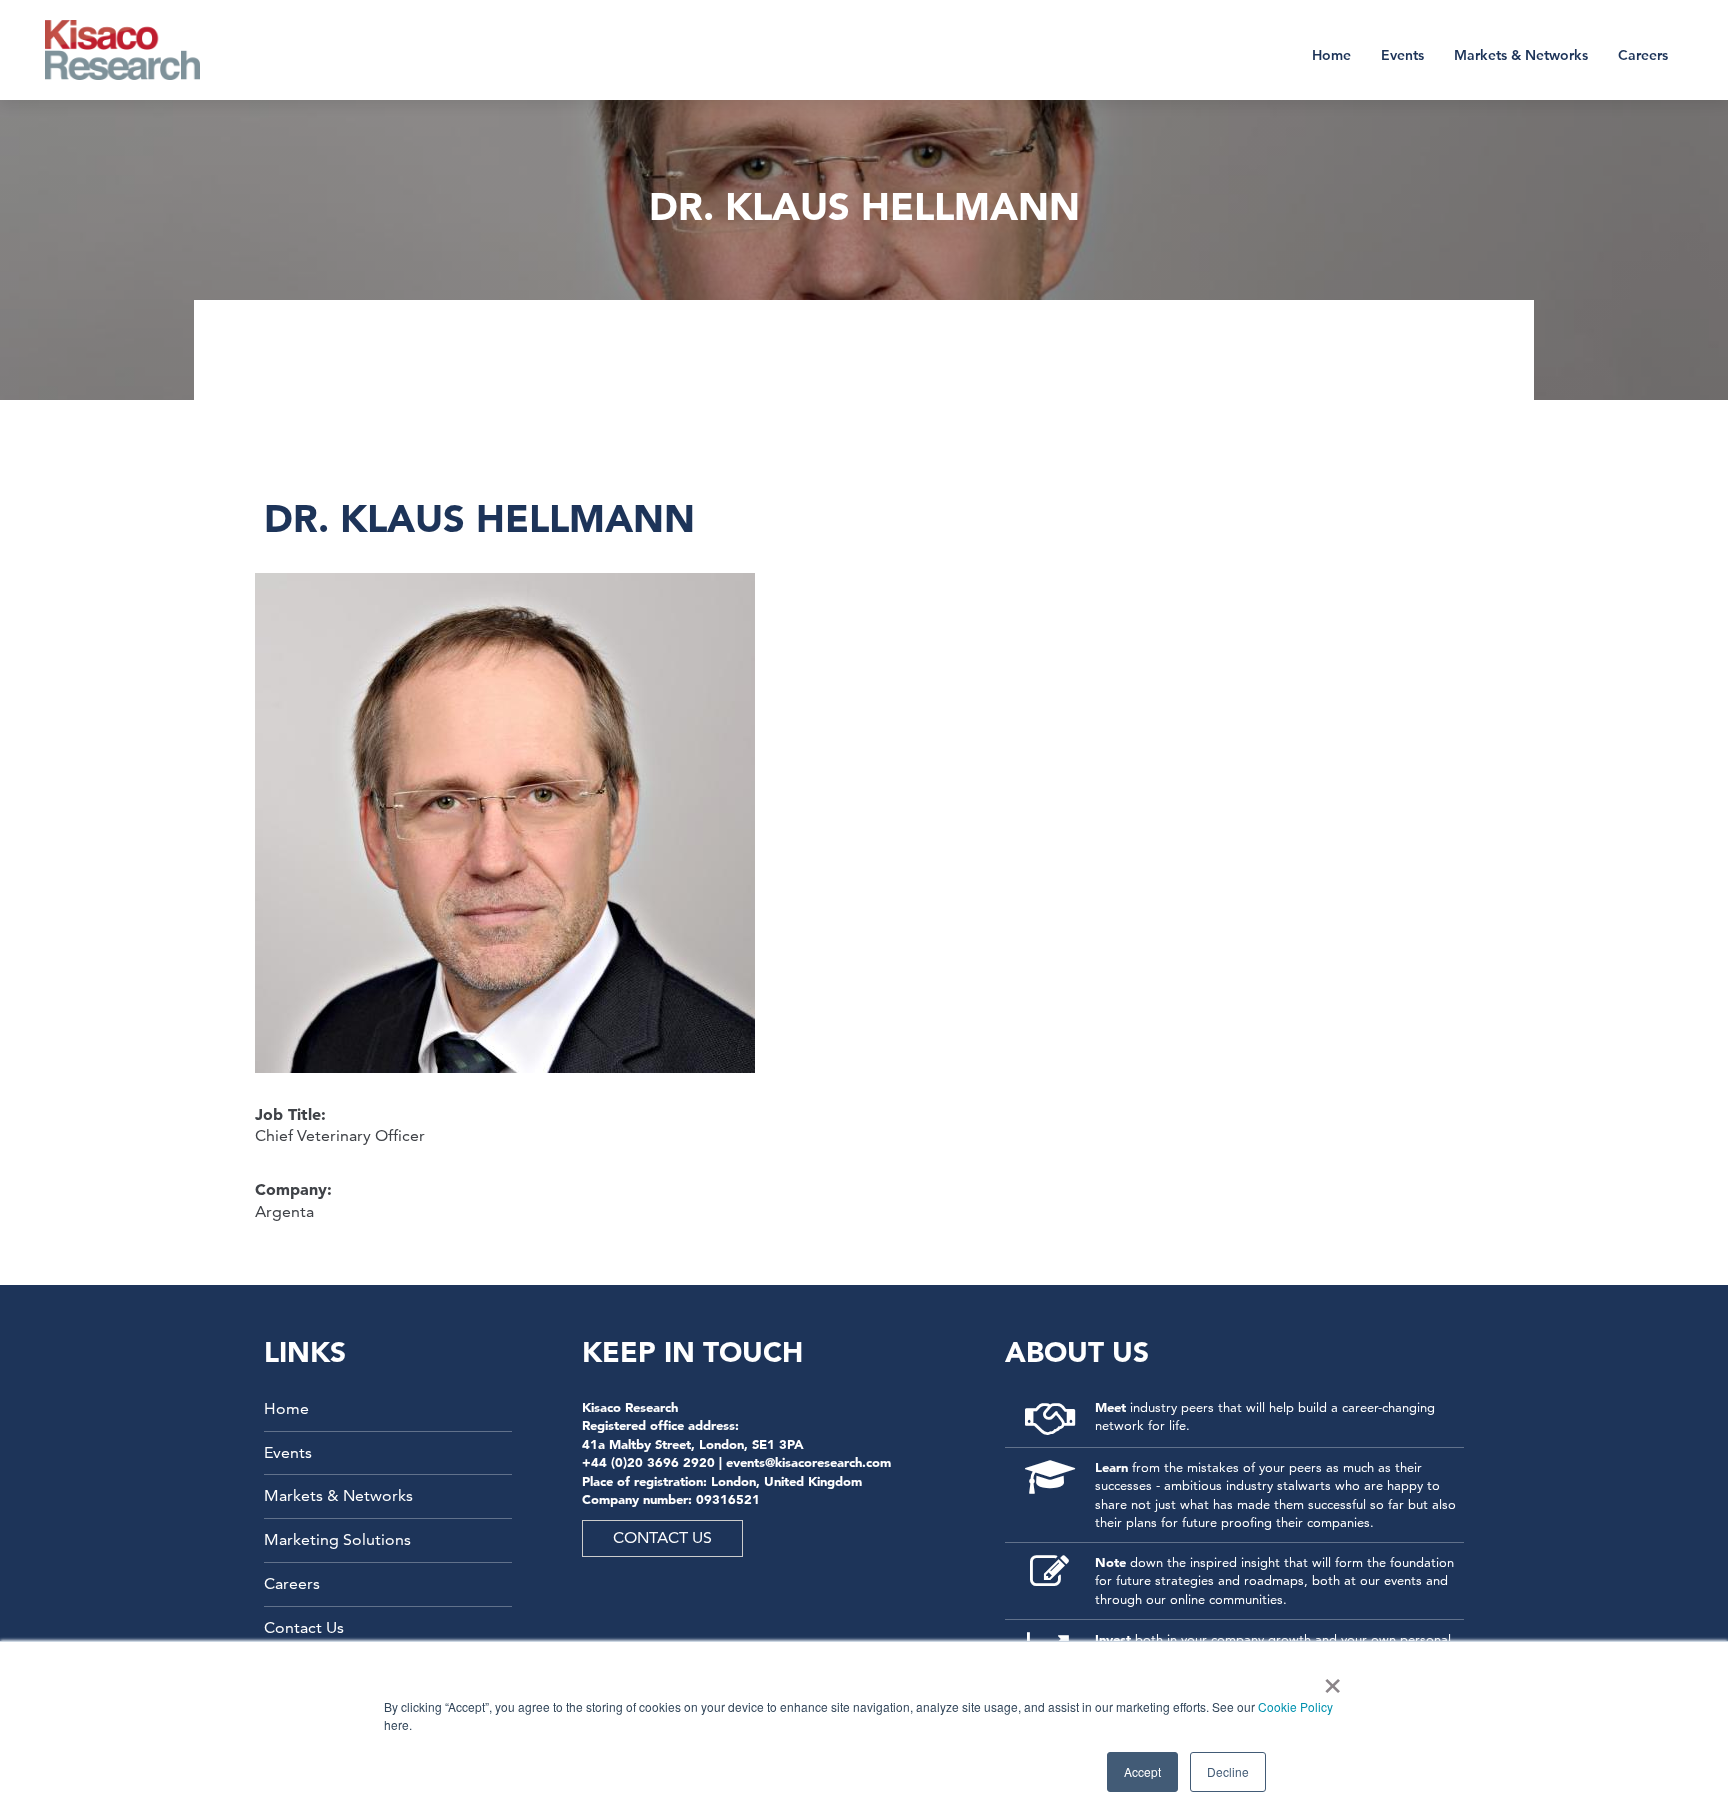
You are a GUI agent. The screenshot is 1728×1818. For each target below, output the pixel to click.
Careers (1643, 55)
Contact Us (304, 1627)
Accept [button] (1142, 1771)
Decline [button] (1228, 1771)
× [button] (1328, 1679)
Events (1402, 55)
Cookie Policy (1295, 1706)
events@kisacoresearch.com (808, 1462)
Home (1331, 55)
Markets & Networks (1521, 55)
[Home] (135, 50)
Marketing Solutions (337, 1539)
